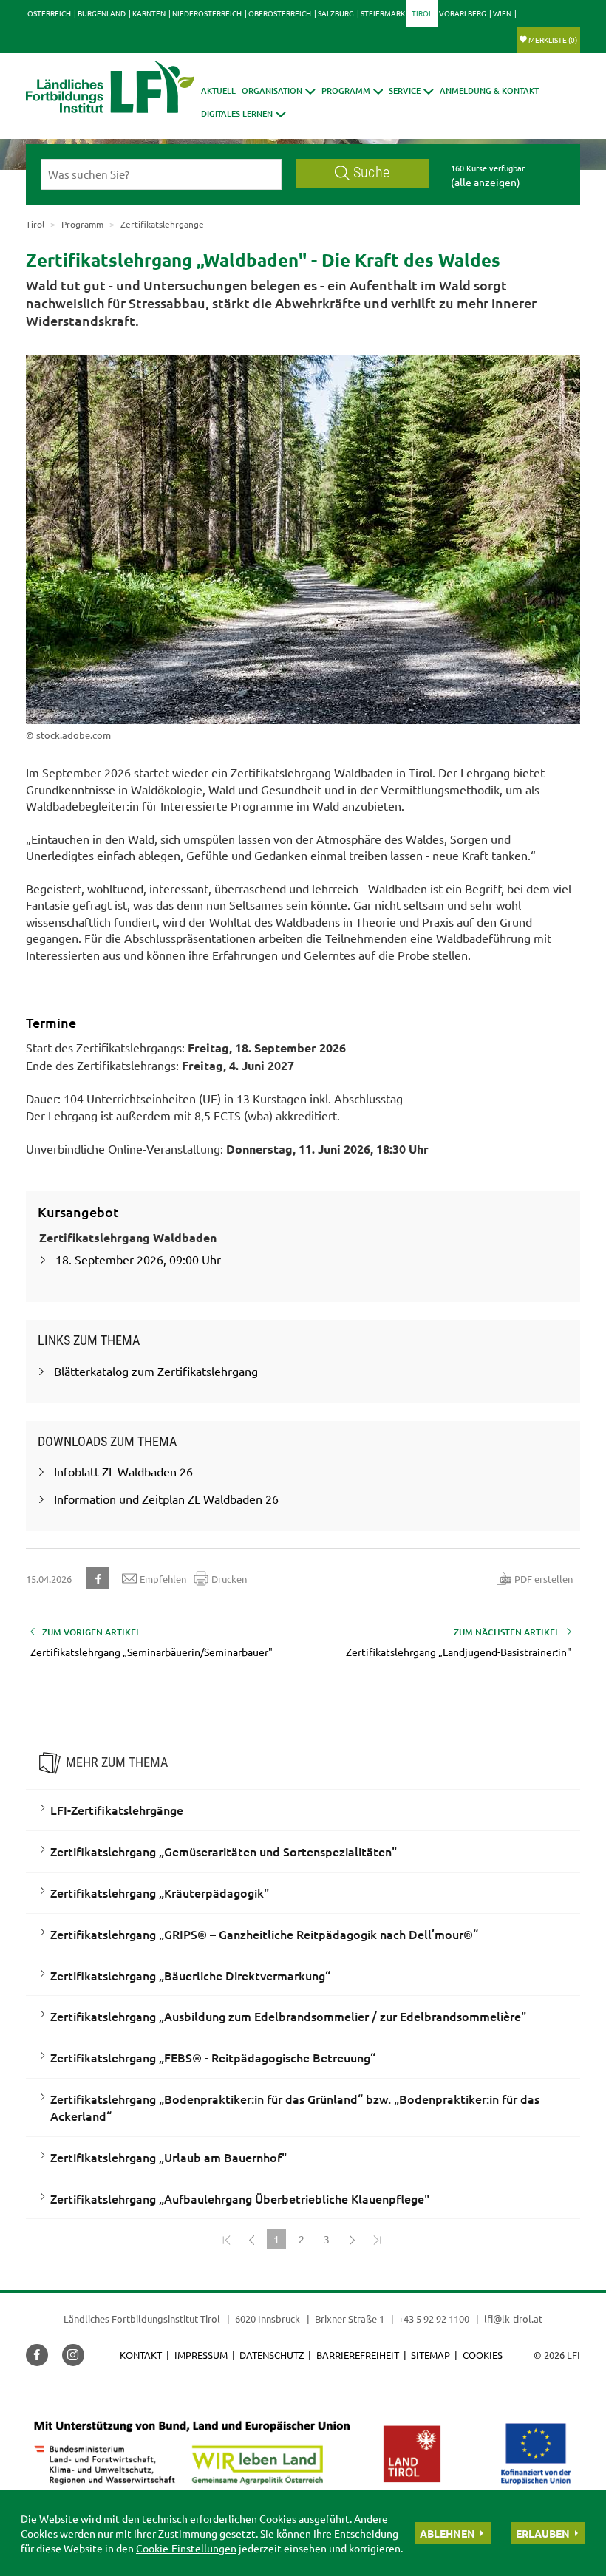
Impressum (201, 2355)
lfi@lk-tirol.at (513, 2318)
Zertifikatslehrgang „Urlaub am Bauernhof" (168, 2157)
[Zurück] (251, 2239)
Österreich (49, 13)
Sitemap (430, 2355)
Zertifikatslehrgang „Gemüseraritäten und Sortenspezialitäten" (224, 1851)
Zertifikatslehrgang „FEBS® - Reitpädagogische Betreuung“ (213, 2057)
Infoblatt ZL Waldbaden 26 (123, 1471)
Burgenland (102, 13)
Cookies (483, 2355)
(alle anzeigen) (486, 182)
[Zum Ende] (377, 2239)
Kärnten (149, 13)
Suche (371, 173)
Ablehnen (447, 2533)
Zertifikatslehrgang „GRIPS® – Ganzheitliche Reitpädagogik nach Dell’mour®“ (264, 1934)
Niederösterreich (207, 13)
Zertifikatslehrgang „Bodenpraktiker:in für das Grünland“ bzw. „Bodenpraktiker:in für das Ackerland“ (295, 2107)
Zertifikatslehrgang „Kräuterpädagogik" (160, 1892)
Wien (502, 13)
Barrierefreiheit (358, 2355)
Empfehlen (163, 1579)
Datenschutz (272, 2355)
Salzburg (336, 13)
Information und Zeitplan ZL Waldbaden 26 (166, 1499)
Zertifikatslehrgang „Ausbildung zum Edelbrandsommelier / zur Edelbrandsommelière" (288, 2016)
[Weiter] (352, 2239)
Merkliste (553, 40)
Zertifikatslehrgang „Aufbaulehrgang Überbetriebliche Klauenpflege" (240, 2198)
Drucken (229, 1579)
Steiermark (383, 13)
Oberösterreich (280, 13)
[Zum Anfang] (226, 2239)
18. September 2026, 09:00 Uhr (138, 1259)
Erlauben (543, 2533)
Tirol (422, 13)
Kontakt (141, 2355)
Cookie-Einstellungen (186, 2548)
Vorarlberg (463, 13)
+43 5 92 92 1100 (434, 2318)
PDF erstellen (544, 1579)
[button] (353, 91)
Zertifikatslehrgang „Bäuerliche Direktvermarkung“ (190, 1975)
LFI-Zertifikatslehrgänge (117, 1810)
